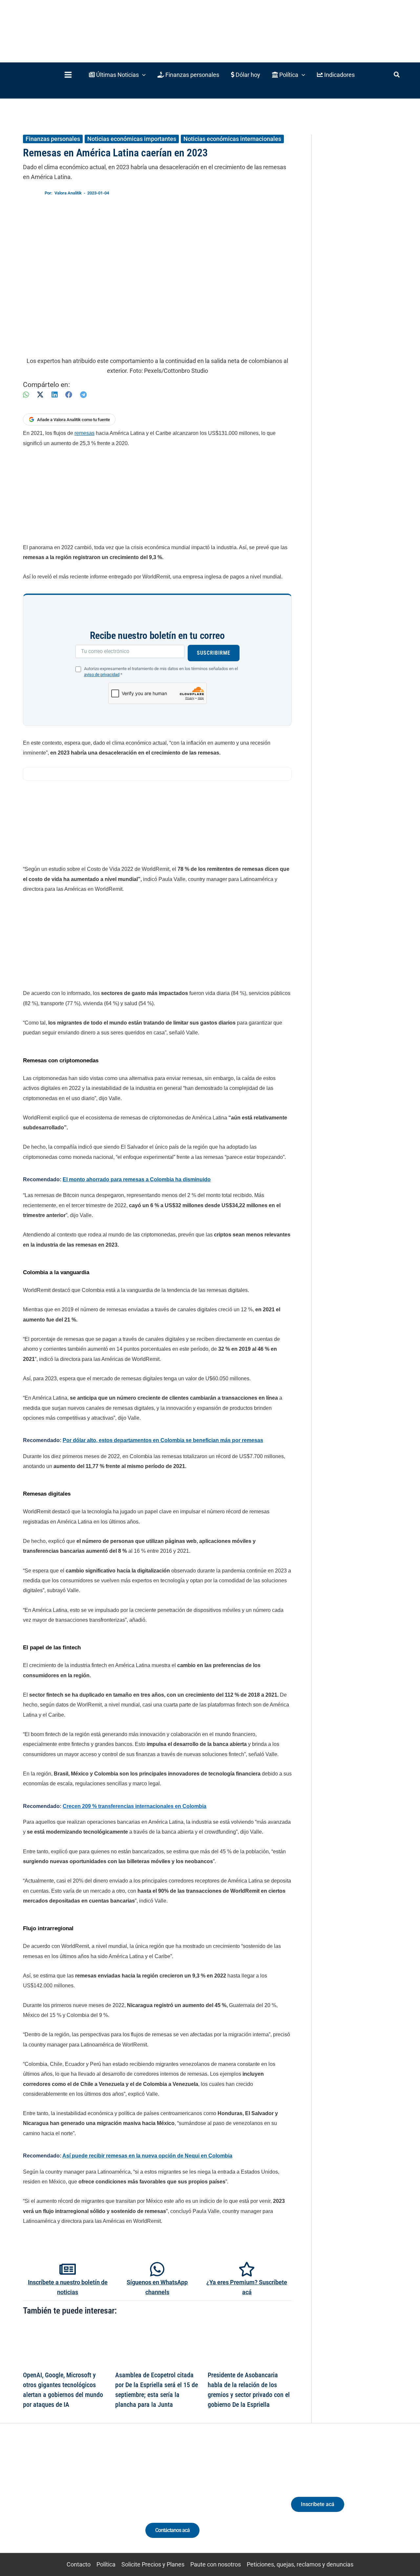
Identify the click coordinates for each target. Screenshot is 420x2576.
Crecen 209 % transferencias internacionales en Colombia (135, 1806)
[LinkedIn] (54, 395)
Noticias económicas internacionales (232, 139)
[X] (40, 395)
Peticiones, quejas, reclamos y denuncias (300, 2564)
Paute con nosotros (216, 2564)
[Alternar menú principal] (68, 75)
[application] (142, 75)
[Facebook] (69, 395)
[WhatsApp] (26, 395)
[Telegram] (83, 395)
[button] (117, 75)
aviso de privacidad (102, 675)
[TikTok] (71, 2500)
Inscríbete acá (318, 2504)
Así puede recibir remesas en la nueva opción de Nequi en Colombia (147, 2156)
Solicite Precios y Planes (153, 2564)
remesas (84, 433)
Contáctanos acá (172, 2530)
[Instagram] (59, 2500)
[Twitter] (34, 2500)
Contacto (79, 2564)
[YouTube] (83, 2500)
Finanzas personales (53, 139)
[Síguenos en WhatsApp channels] (157, 2269)
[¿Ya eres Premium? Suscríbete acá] (247, 2269)
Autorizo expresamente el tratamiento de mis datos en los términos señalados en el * (161, 672)
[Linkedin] (46, 2500)
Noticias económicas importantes (132, 139)
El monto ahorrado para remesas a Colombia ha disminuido (137, 1179)
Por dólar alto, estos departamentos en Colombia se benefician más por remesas (163, 1440)
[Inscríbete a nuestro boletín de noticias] (68, 2269)
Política (106, 2564)
